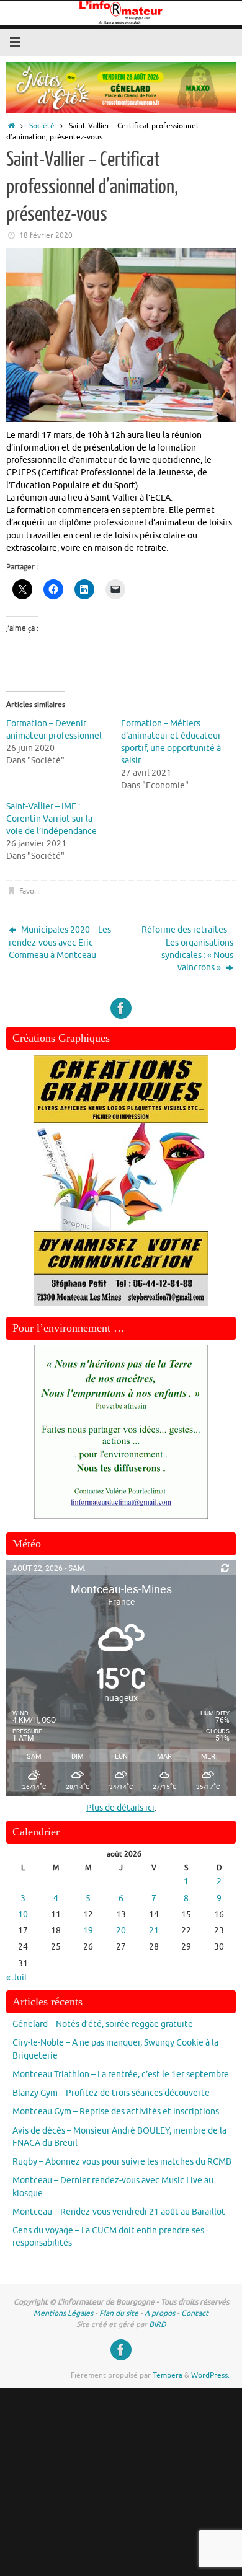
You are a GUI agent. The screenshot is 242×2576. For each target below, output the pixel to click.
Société (42, 126)
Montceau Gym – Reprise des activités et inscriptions (116, 2112)
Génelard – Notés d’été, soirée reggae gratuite (103, 2024)
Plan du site (119, 2313)
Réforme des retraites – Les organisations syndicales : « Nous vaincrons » (187, 949)
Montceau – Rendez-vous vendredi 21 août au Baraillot (119, 2212)
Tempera (168, 2375)
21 (154, 1931)
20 (121, 1931)
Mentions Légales (63, 2313)
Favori (29, 891)
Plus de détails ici (120, 1808)
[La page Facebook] (121, 1008)
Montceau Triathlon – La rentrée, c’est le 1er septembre (121, 2074)
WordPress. (210, 2375)
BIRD (158, 2324)
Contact (195, 2313)
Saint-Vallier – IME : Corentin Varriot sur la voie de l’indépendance (52, 819)
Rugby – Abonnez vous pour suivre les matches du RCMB (122, 2162)
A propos (160, 2313)
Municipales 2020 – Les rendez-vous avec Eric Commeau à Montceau (60, 943)
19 (88, 1931)
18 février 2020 (46, 235)
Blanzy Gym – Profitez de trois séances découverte (111, 2093)
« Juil (16, 1978)
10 (23, 1914)
